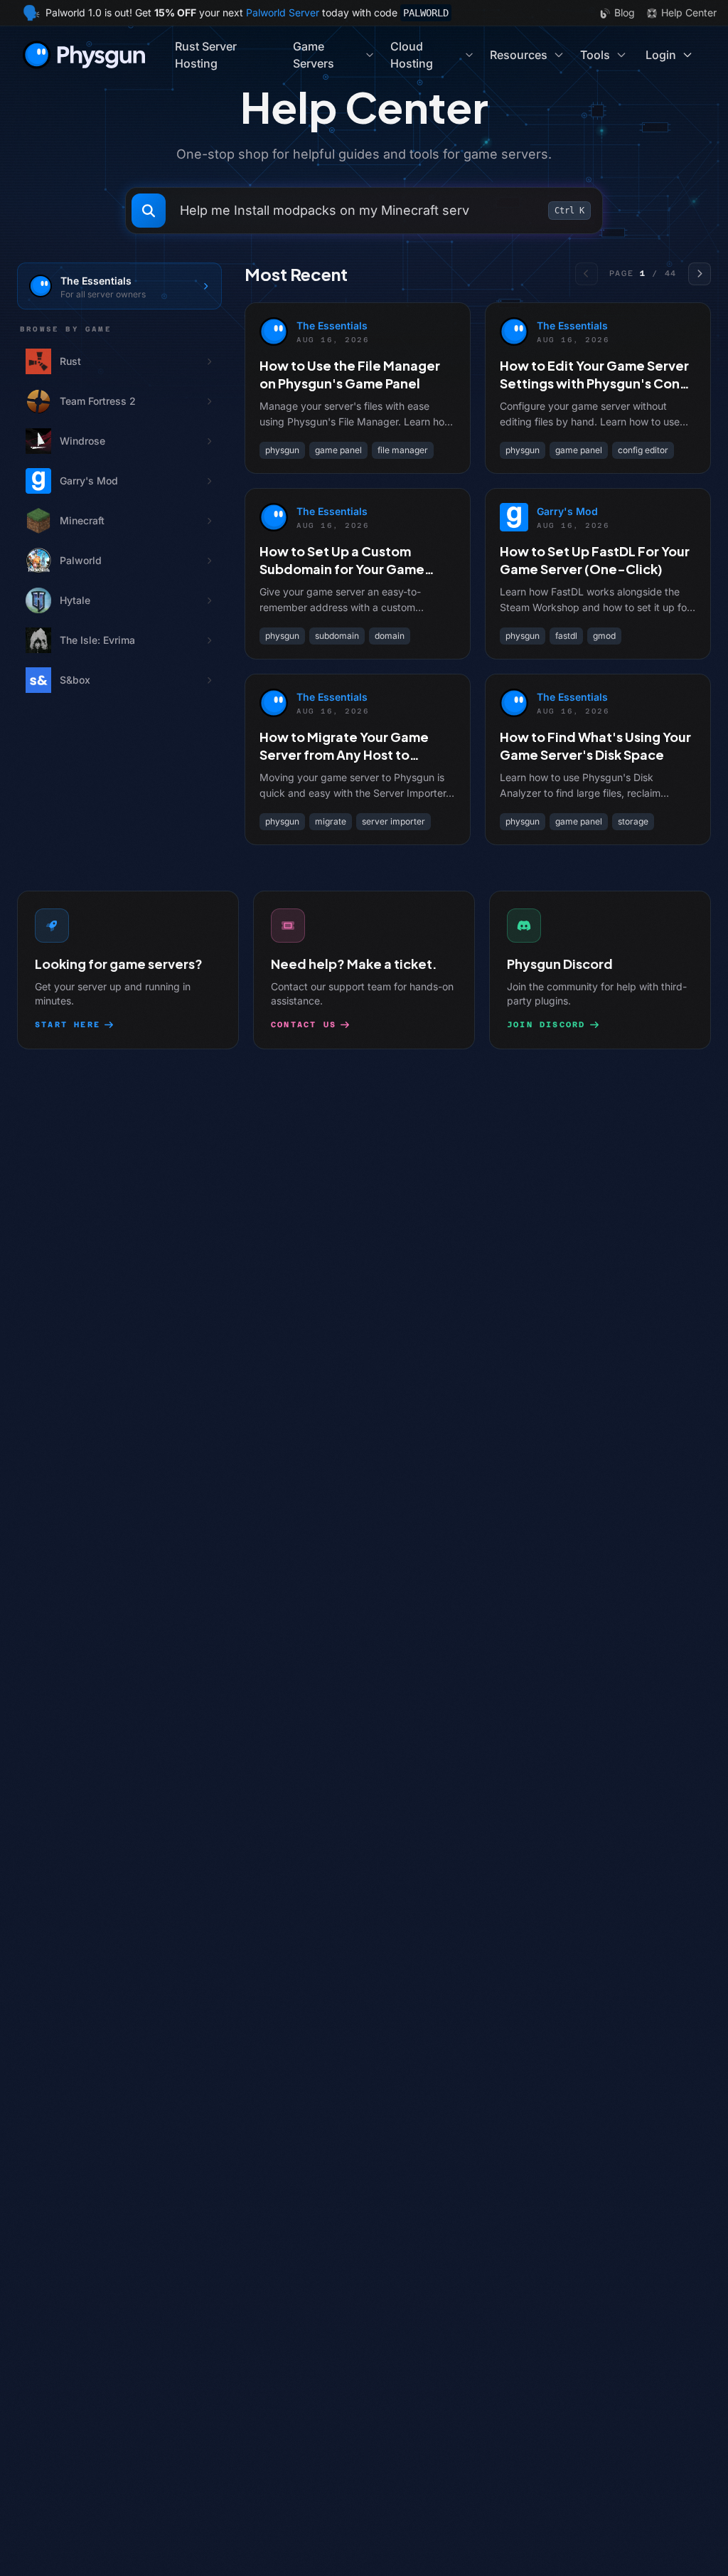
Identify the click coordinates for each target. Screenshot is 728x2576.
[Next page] (700, 274)
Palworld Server (283, 12)
